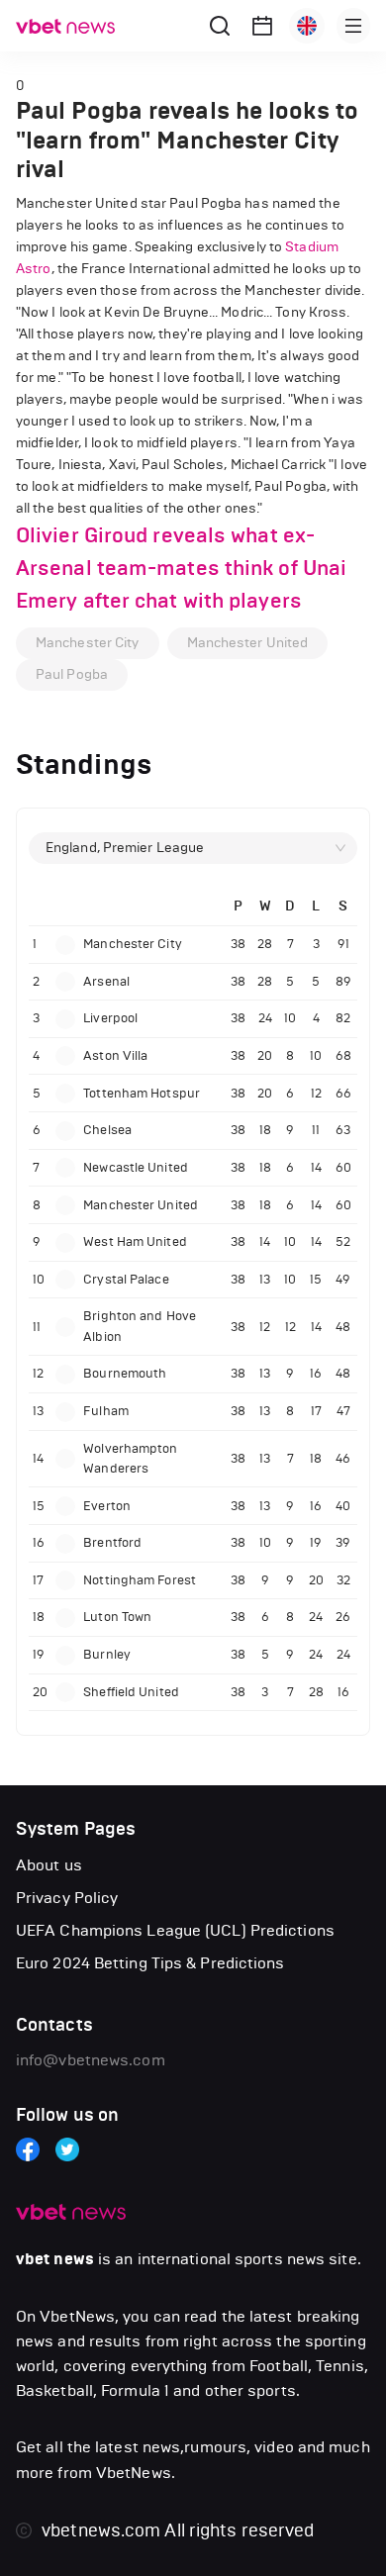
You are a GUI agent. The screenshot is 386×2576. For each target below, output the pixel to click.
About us (49, 1865)
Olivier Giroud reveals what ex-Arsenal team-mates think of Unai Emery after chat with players (181, 568)
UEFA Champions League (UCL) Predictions (175, 1930)
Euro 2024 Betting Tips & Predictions (150, 1963)
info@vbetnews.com (91, 2060)
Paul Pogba (72, 674)
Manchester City (88, 643)
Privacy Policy (67, 1898)
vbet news (55, 2259)
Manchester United (248, 643)
